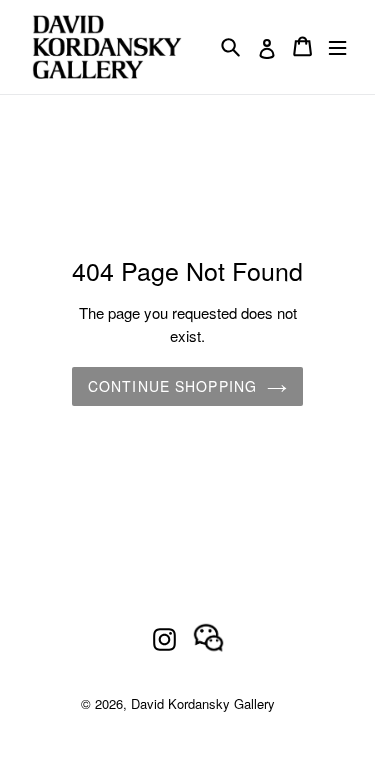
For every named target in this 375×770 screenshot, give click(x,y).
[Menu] (337, 46)
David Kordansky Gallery (203, 703)
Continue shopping (172, 386)
